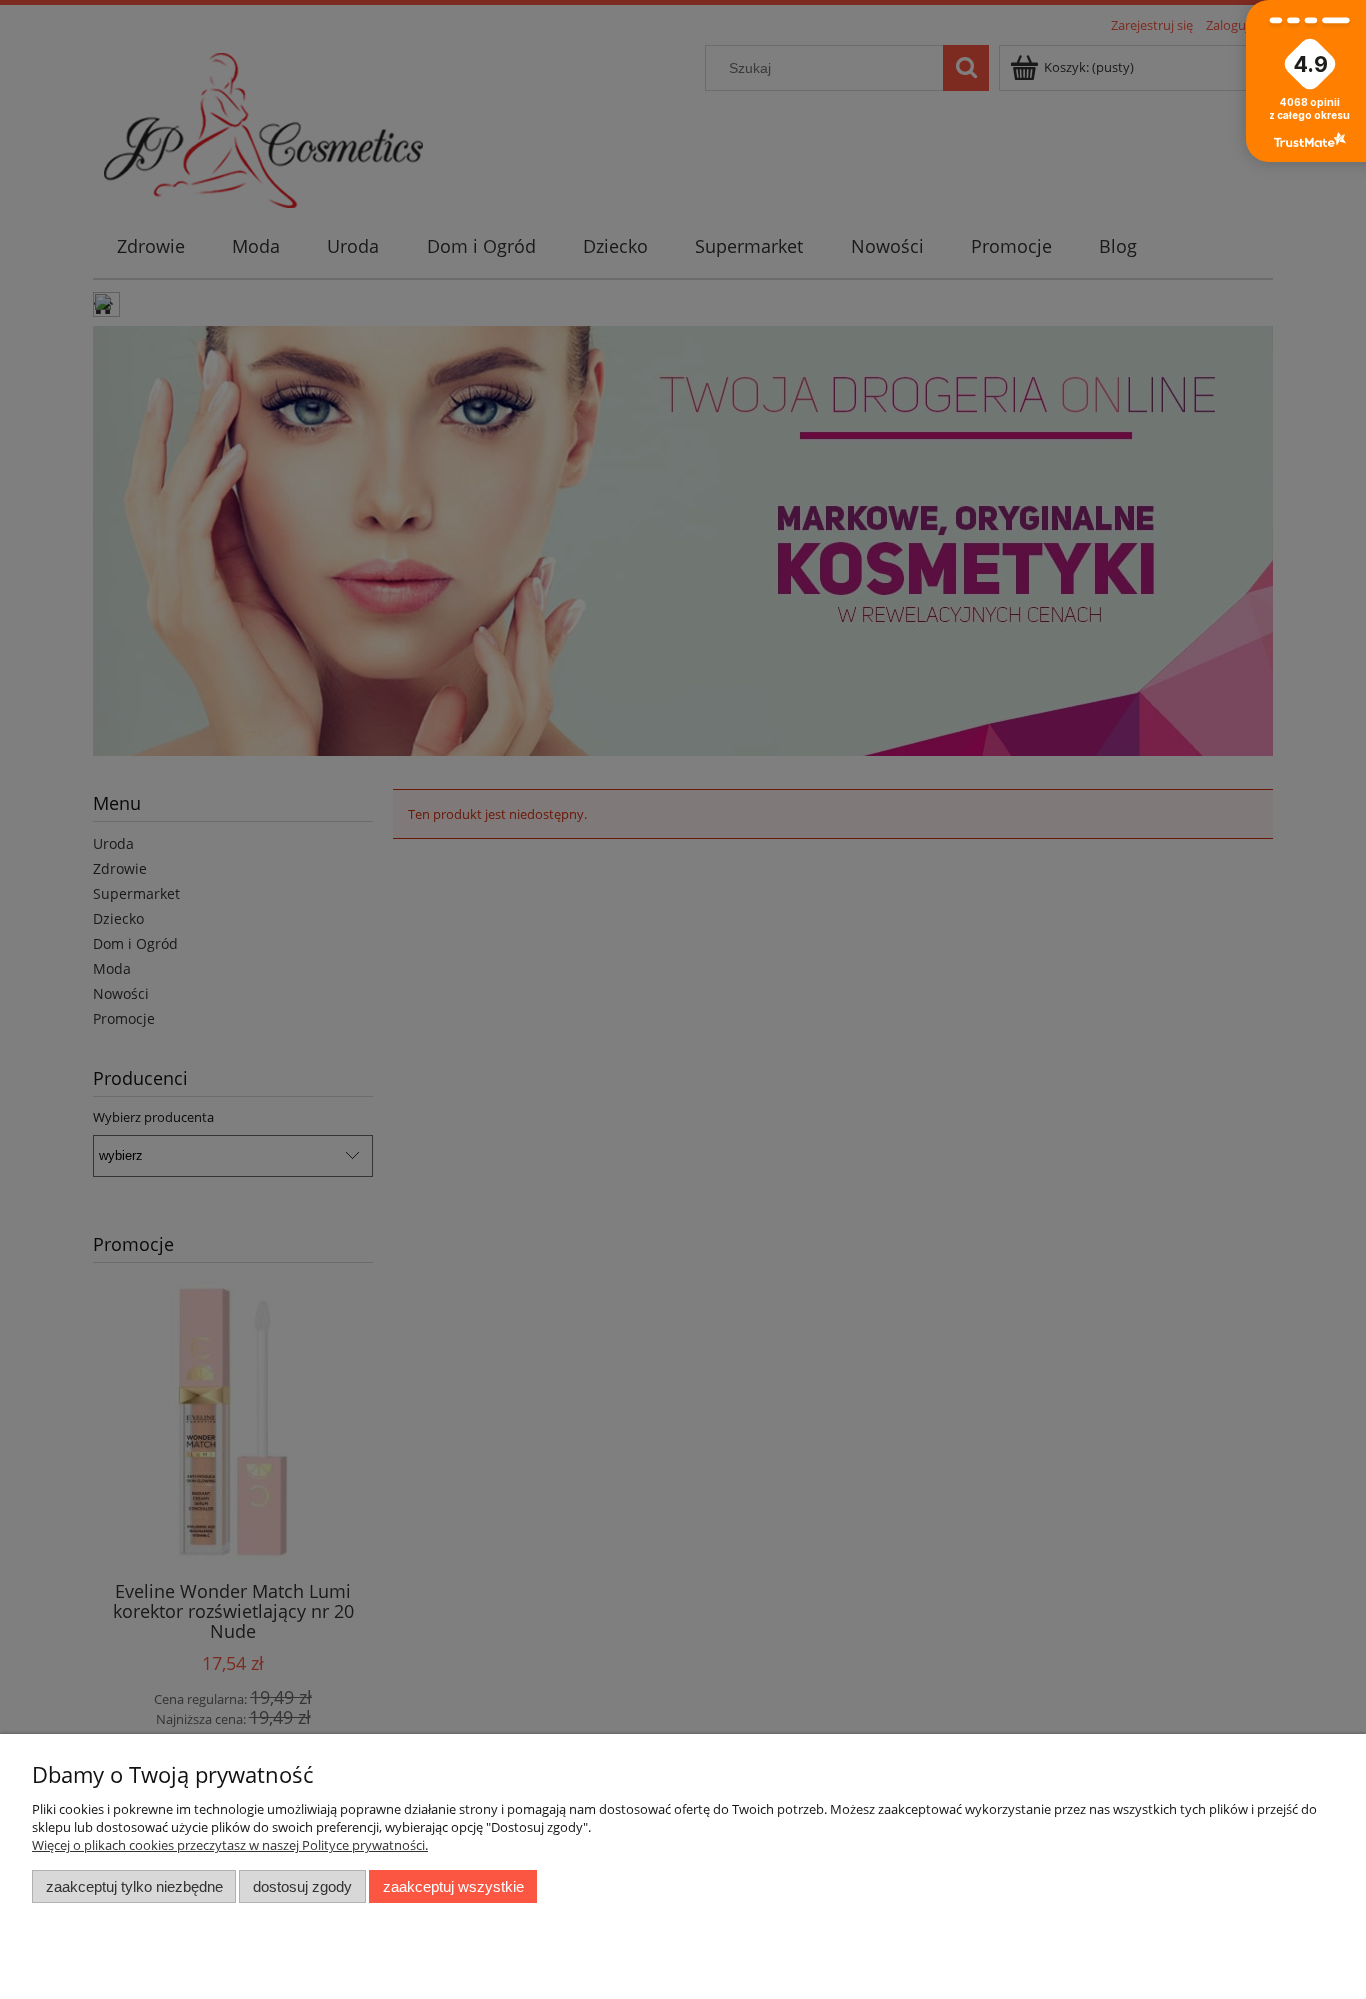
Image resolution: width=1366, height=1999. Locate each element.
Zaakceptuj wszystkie (453, 1886)
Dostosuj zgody (302, 1886)
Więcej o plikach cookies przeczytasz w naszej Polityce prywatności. (230, 1845)
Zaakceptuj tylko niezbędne (134, 1886)
